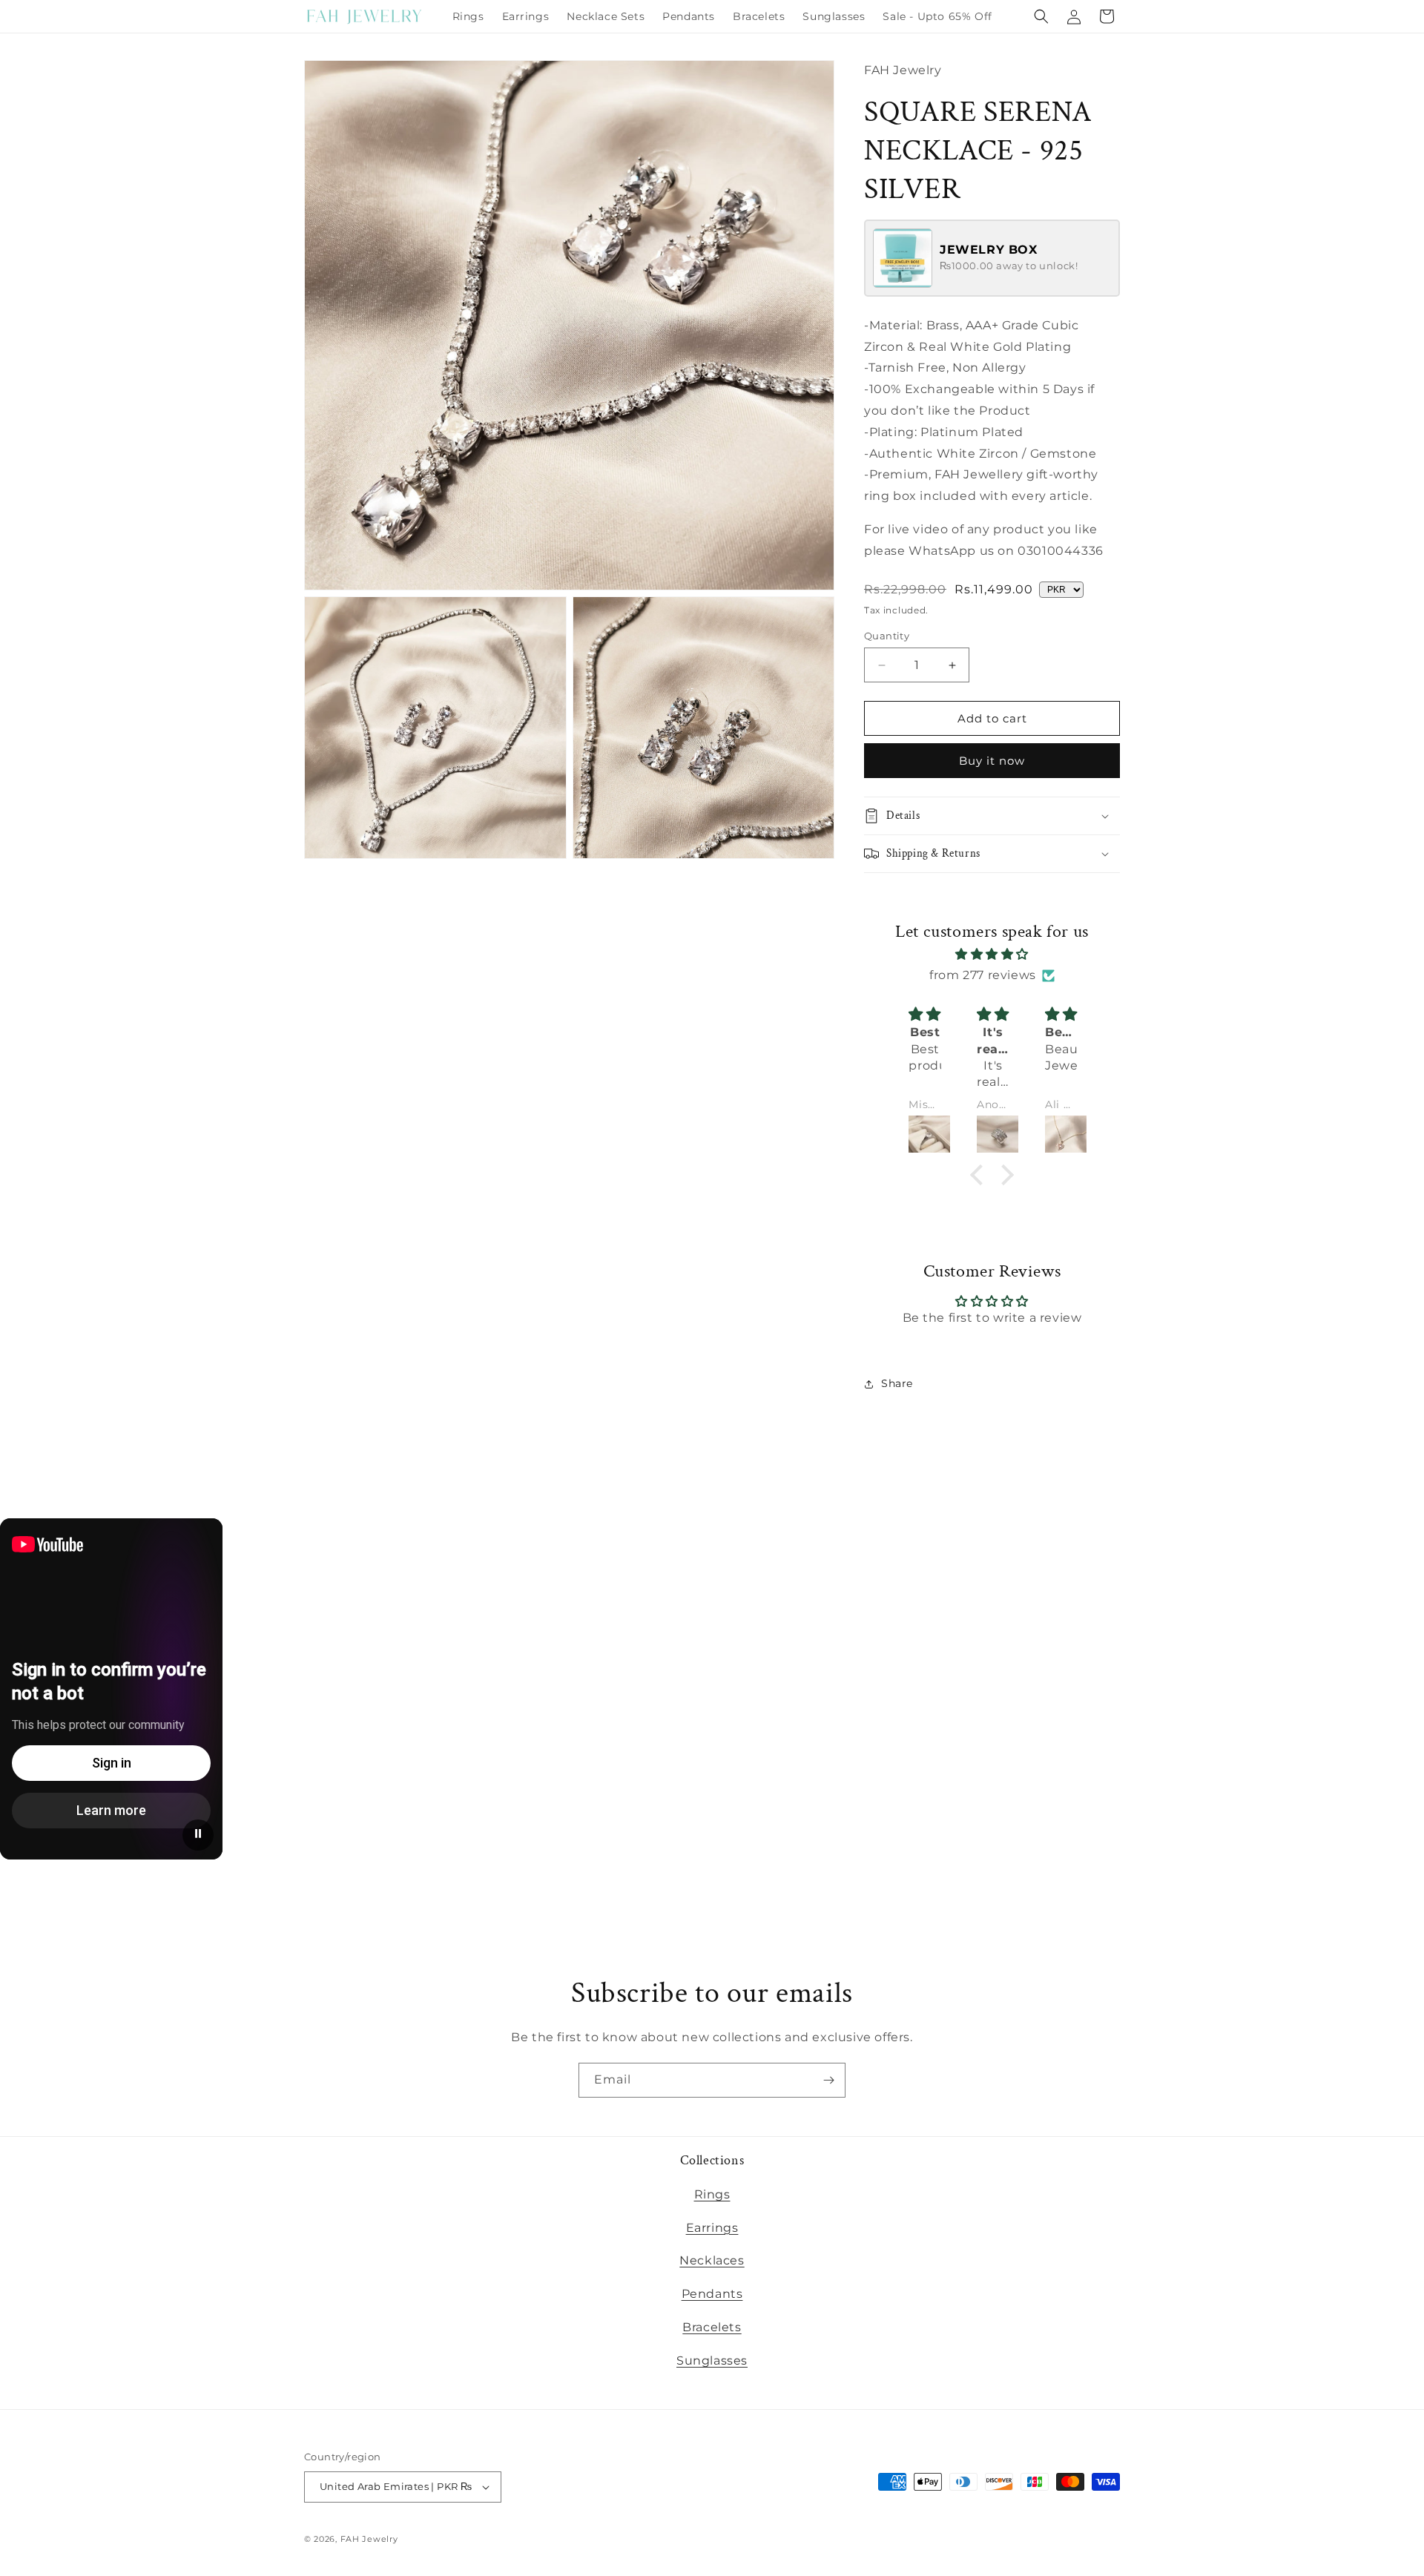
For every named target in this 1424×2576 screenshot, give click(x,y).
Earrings (712, 2228)
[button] (1041, 16)
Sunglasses (712, 2361)
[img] (992, 955)
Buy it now (992, 761)
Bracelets (712, 2327)
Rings (712, 2194)
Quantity (887, 636)
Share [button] (897, 1383)
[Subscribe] (828, 2080)
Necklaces (712, 2260)
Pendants (712, 2294)
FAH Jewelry (369, 2539)
